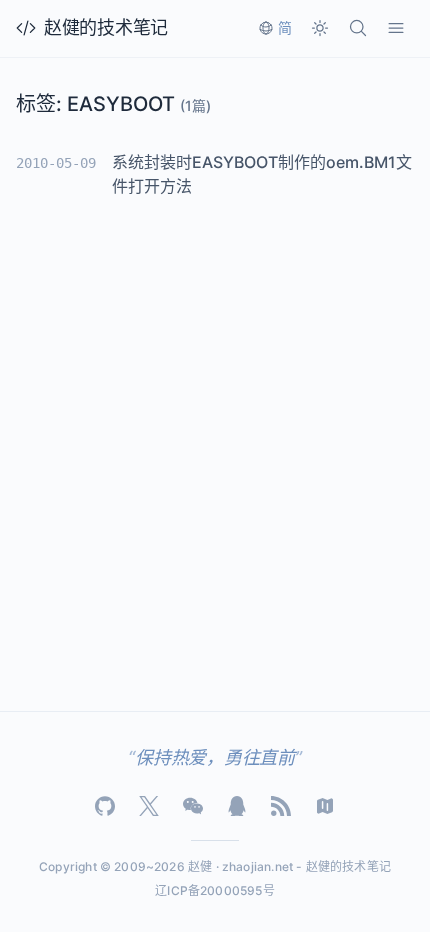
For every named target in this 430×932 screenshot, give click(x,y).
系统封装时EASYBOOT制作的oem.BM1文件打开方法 (262, 174)
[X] (149, 806)
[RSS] (281, 806)
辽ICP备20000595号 (215, 890)
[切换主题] (320, 28)
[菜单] (396, 28)
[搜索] (358, 28)
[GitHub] (105, 806)
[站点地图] (325, 806)
